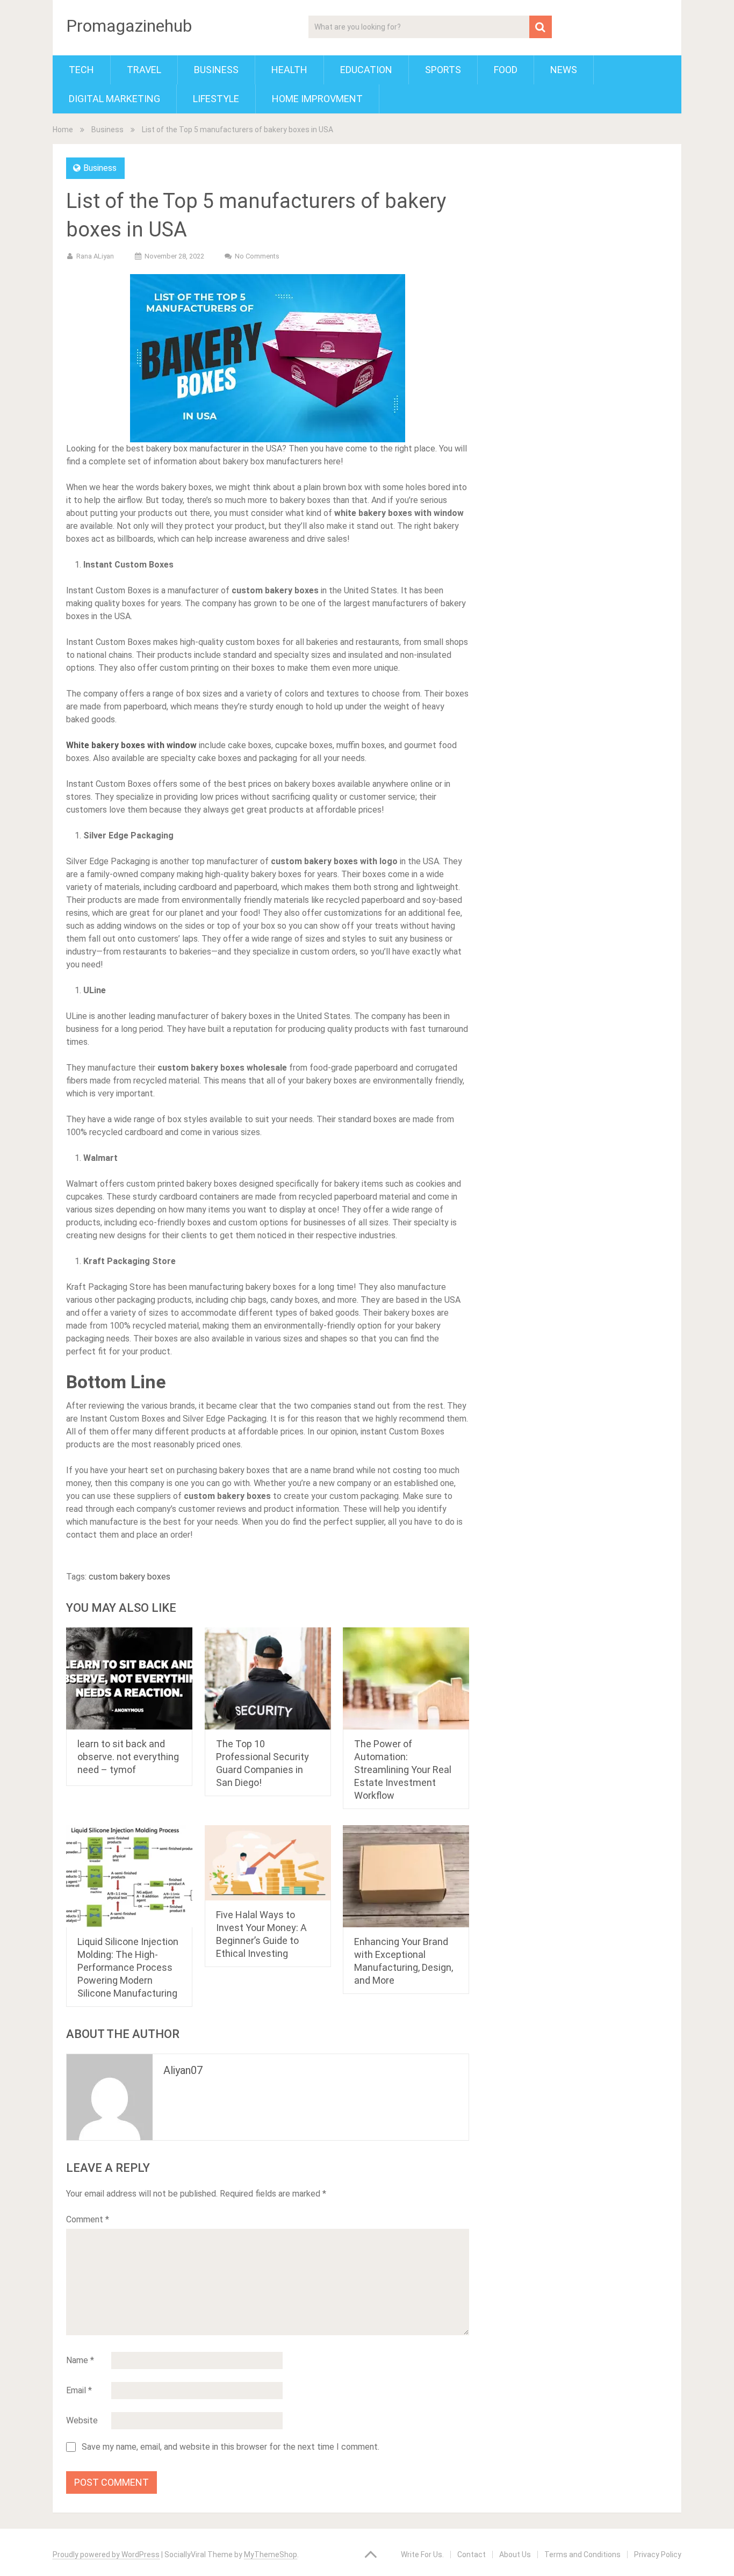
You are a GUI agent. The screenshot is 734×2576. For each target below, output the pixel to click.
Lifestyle (216, 99)
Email (79, 2390)
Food (506, 70)
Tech (81, 70)
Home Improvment (317, 99)
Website (82, 2420)
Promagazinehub (129, 26)
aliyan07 (183, 2070)
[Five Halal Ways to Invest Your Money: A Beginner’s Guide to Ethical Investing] (268, 1863)
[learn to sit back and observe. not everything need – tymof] (129, 1678)
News (564, 70)
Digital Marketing (114, 99)
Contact (472, 2555)
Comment (88, 2219)
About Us (515, 2555)
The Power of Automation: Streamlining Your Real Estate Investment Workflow (403, 1770)
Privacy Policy (658, 2555)
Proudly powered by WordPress (106, 2555)
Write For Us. (422, 2555)
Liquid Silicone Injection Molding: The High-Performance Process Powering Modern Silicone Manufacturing (128, 1967)
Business (216, 70)
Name (80, 2360)
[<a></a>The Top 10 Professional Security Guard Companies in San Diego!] (268, 1678)
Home (63, 130)
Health (289, 70)
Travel (144, 70)
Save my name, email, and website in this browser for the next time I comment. (231, 2447)
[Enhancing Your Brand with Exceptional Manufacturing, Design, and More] (406, 1876)
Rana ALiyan (95, 256)
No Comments (257, 256)
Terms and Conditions (582, 2555)
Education (366, 70)
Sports (443, 70)
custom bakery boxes (129, 1577)
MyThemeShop (271, 2555)
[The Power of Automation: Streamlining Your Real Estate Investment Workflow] (406, 1678)
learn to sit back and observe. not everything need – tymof (128, 1757)
